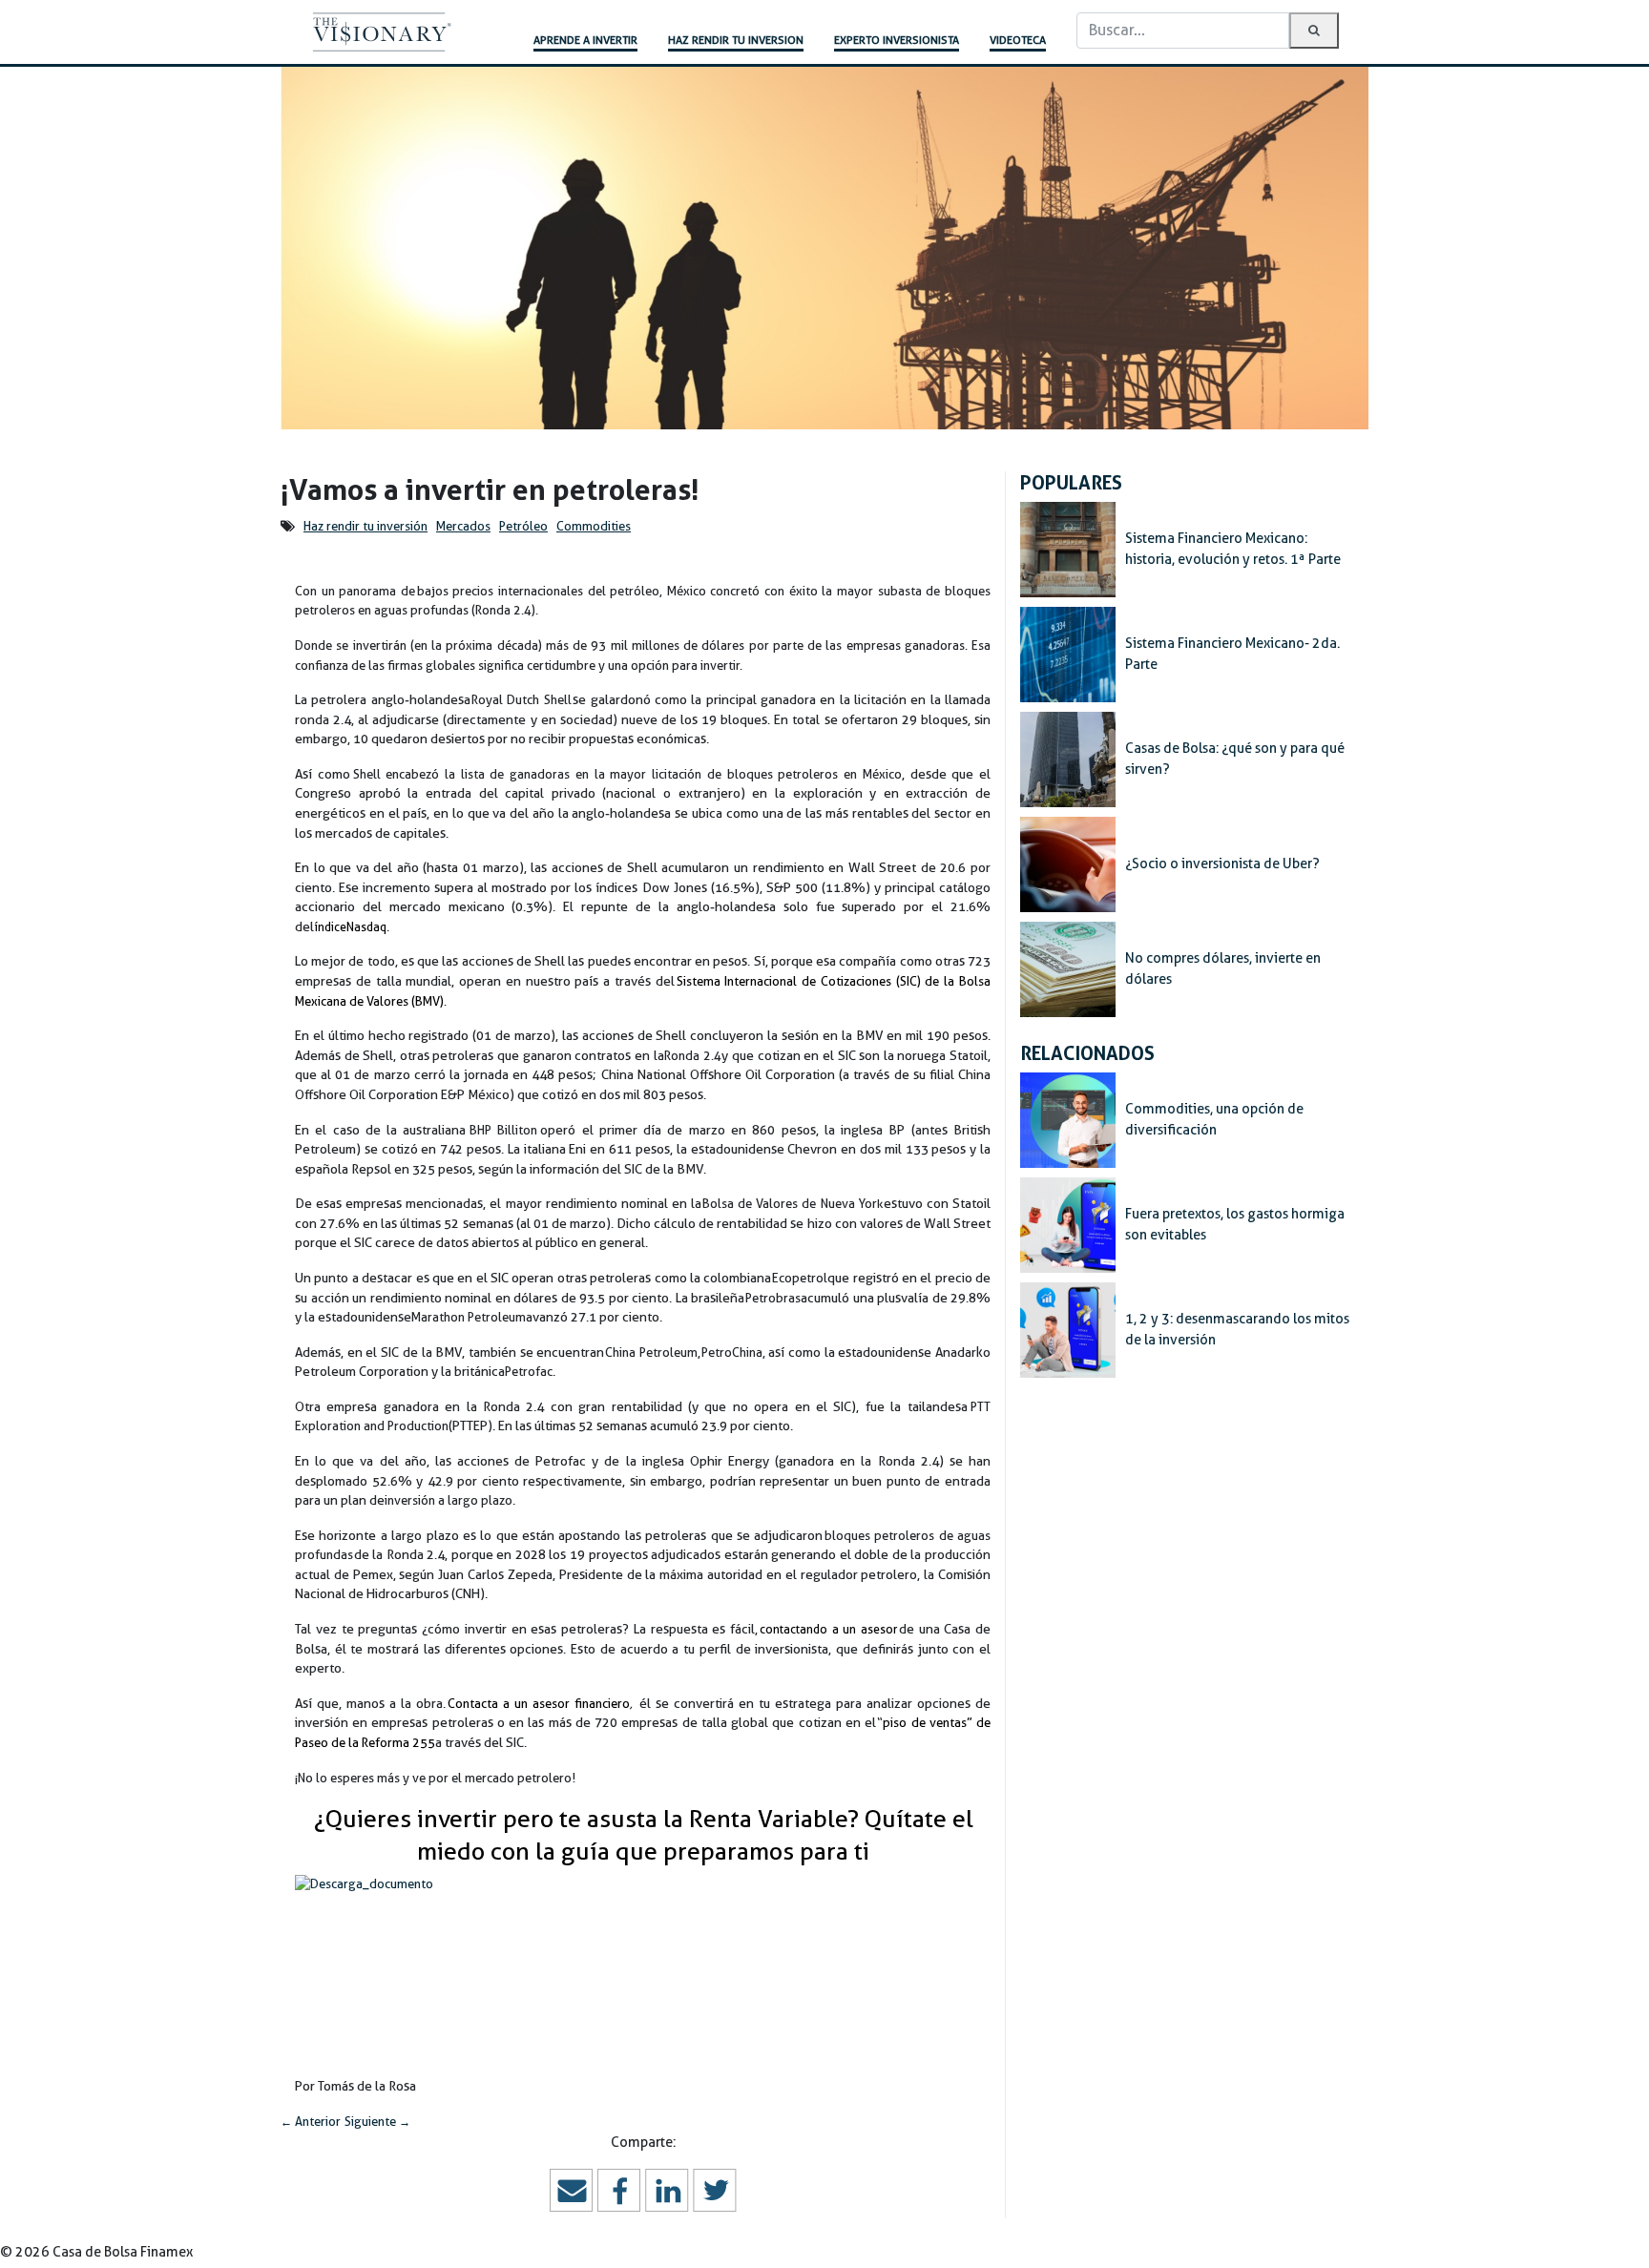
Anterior (311, 2122)
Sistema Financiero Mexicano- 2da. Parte (1232, 654)
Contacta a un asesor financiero (539, 1704)
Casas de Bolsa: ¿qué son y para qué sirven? (1235, 759)
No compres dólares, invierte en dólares (1223, 968)
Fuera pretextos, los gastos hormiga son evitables (1235, 1224)
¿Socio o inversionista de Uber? (1222, 864)
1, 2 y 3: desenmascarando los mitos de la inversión (1237, 1329)
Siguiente (377, 2122)
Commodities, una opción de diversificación (1214, 1119)
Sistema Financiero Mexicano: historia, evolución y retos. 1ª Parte (1233, 549)
